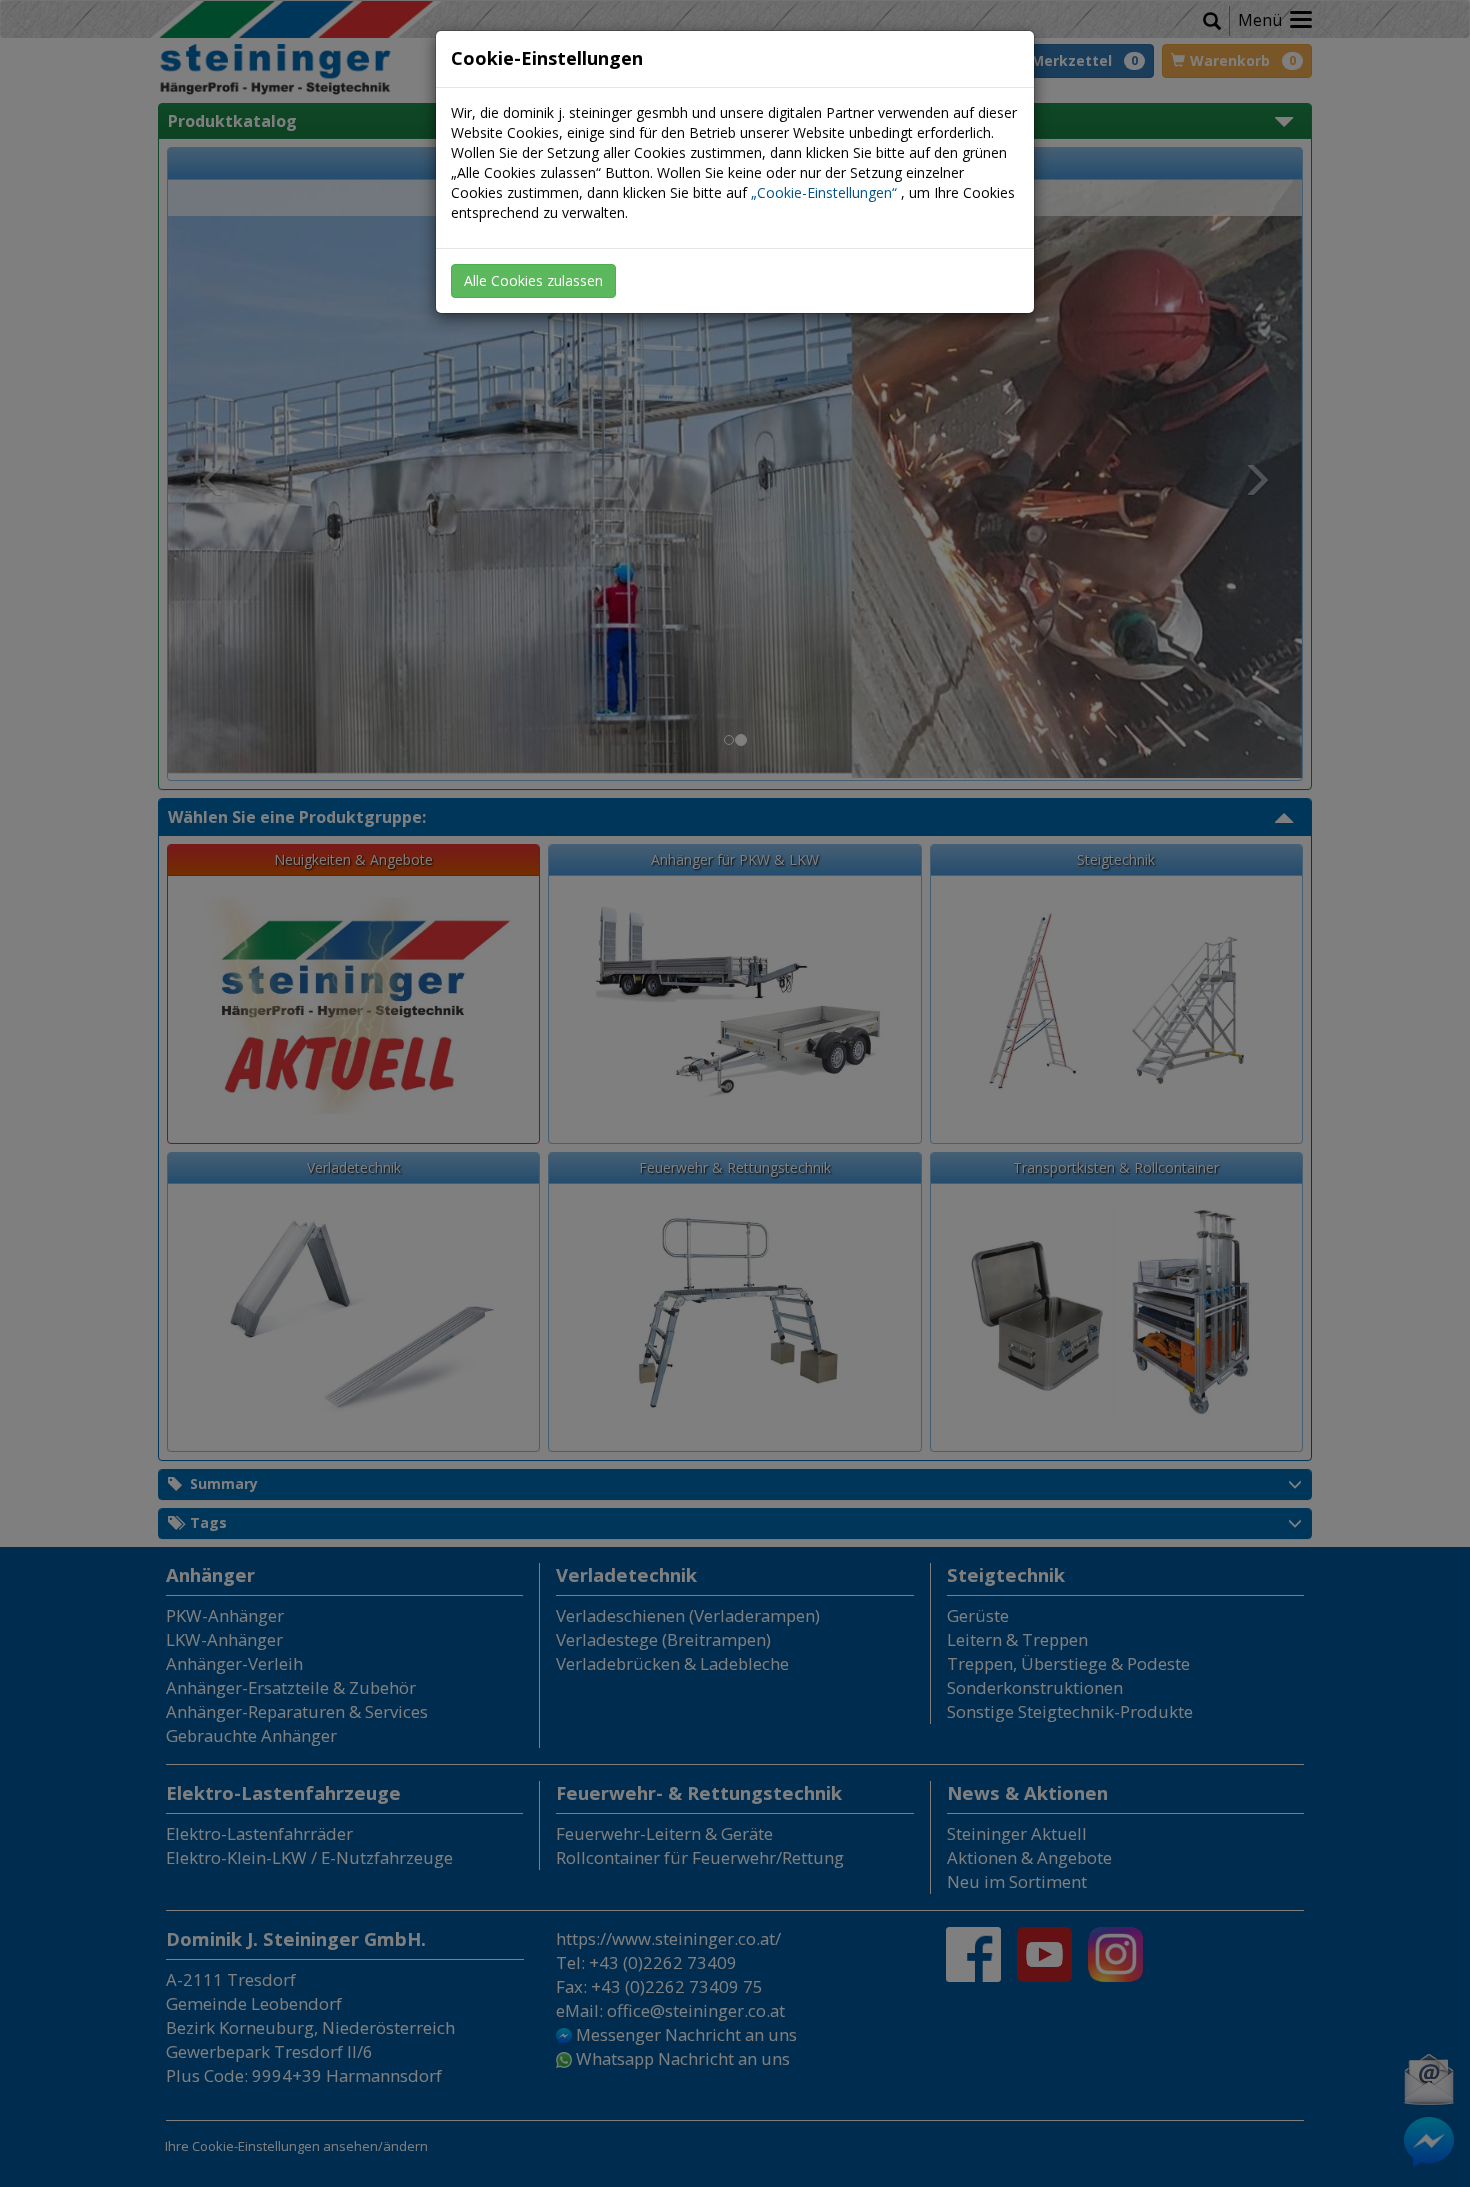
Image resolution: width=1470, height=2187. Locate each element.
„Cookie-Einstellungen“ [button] (824, 192)
